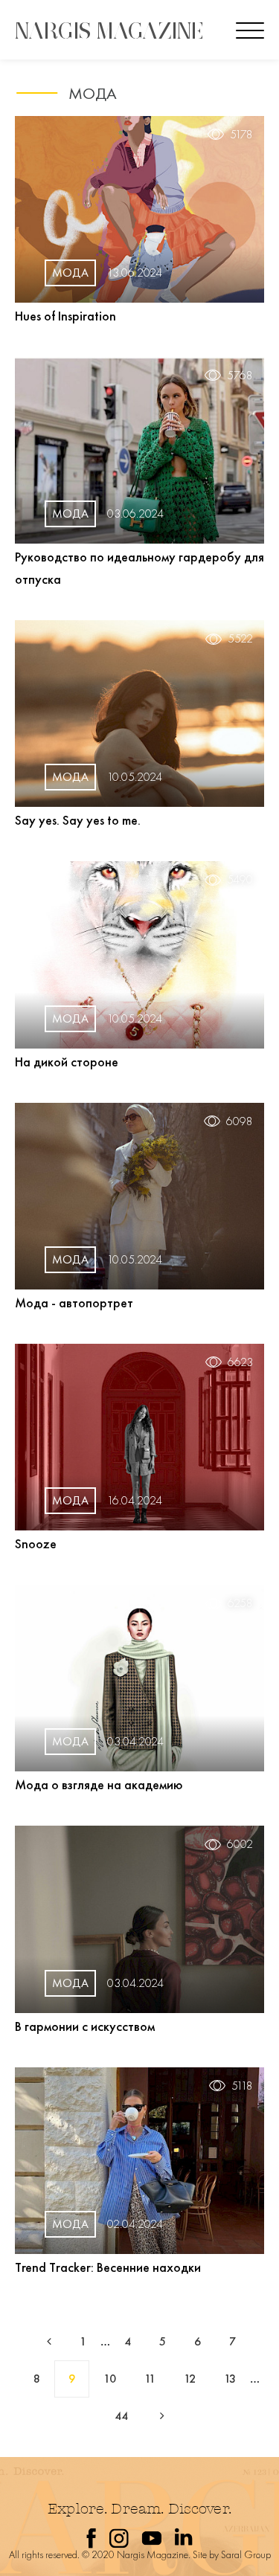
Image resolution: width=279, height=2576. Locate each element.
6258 (240, 1603)
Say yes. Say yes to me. (78, 820)
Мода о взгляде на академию (99, 1784)
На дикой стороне (67, 1062)
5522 (240, 639)
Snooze (36, 1543)
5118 (242, 2086)
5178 (241, 135)
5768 (240, 376)
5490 (240, 880)
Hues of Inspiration (65, 316)
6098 (240, 1121)
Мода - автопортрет (74, 1303)
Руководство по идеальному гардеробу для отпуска (139, 568)
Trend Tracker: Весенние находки (108, 2267)
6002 (240, 1844)
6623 (240, 1362)
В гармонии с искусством (85, 2026)
